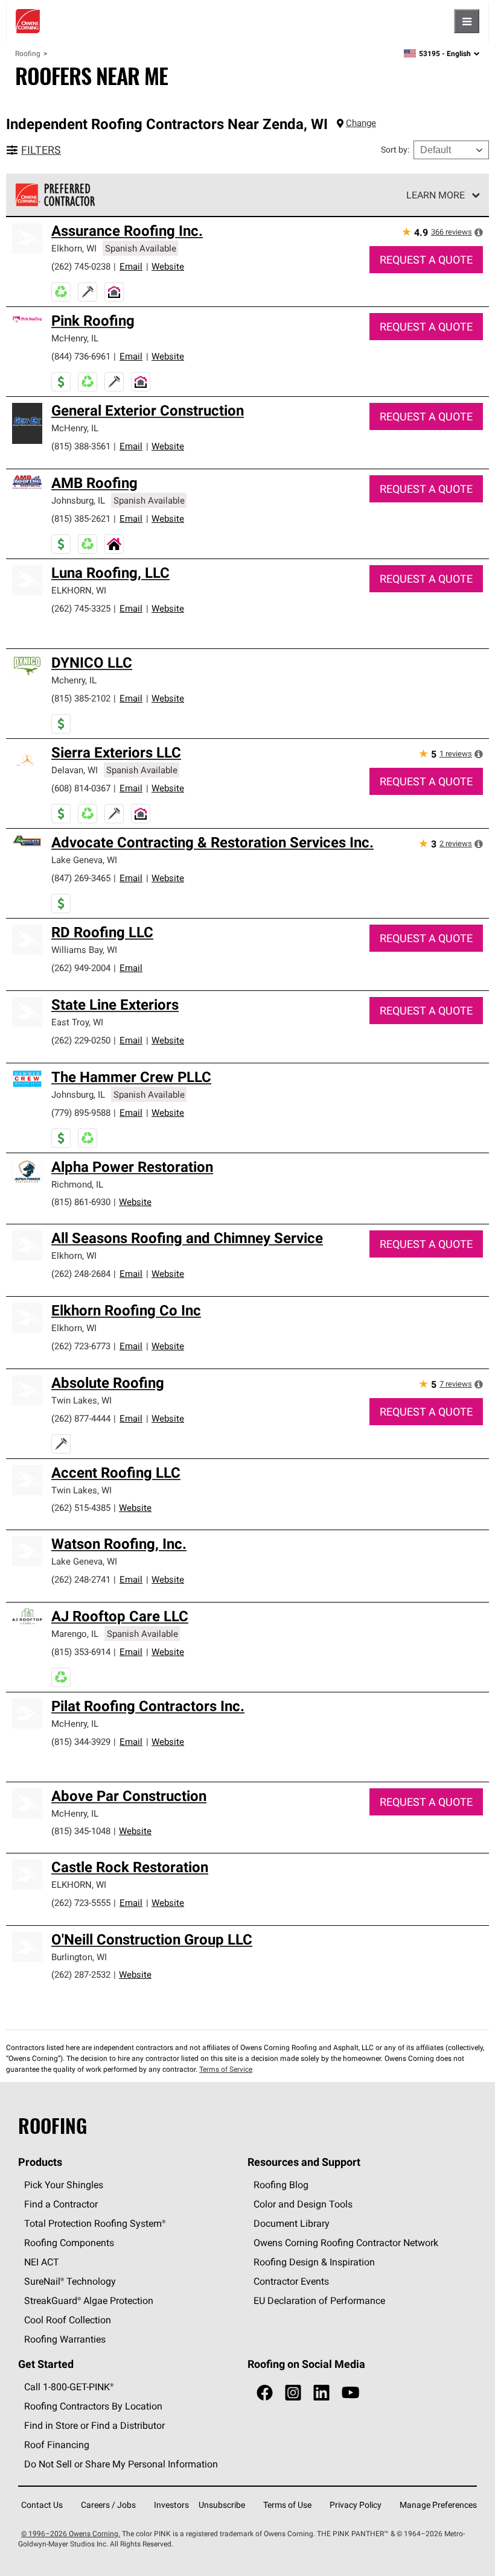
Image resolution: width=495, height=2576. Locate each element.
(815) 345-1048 (81, 1831)
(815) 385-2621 (81, 518)
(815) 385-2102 (81, 698)
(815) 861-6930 (81, 1202)
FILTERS (41, 150)
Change (361, 123)
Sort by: (395, 150)
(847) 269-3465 (81, 878)
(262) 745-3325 (81, 608)
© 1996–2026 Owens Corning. (71, 2533)
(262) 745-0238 (81, 266)
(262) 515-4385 (81, 1508)
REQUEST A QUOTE (426, 260)
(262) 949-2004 (81, 968)
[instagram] (293, 2393)
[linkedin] (321, 2393)
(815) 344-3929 (81, 1742)
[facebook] (265, 2393)
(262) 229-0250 (81, 1040)
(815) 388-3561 (81, 446)
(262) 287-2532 (81, 1974)
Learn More (436, 195)
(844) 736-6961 (81, 356)
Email (131, 266)
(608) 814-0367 (81, 788)
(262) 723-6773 (81, 1346)
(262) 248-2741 (81, 1579)
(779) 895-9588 (81, 1112)
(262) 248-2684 (81, 1274)
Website (168, 266)
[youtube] (350, 2393)
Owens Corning (28, 21)
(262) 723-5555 (81, 1903)
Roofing (28, 53)
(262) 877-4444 (81, 1418)
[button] (479, 232)
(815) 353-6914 (81, 1652)
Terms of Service (226, 2069)
